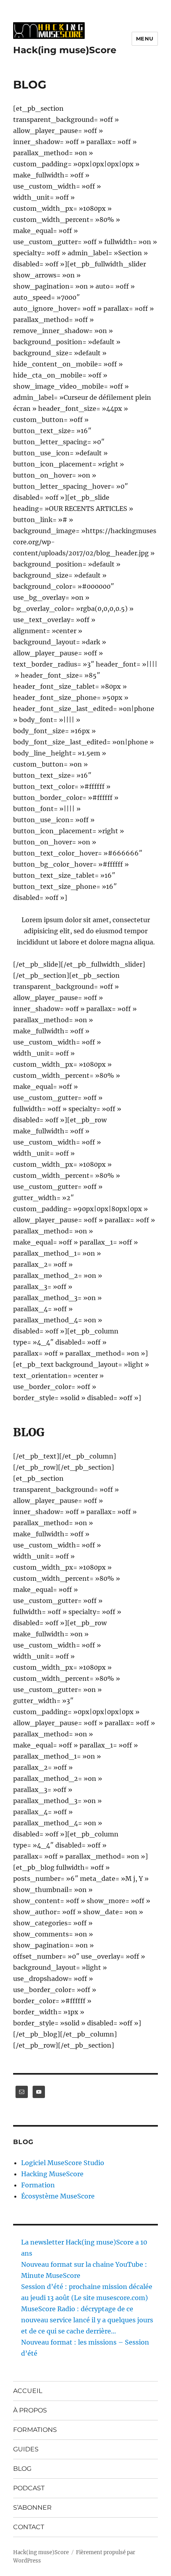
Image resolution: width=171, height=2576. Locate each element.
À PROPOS (30, 2410)
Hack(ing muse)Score (65, 50)
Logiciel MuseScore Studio (63, 2163)
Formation (38, 2185)
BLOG (22, 2469)
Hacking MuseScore (52, 2174)
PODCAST (29, 2488)
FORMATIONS (35, 2430)
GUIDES (26, 2449)
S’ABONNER (32, 2508)
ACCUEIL (28, 2391)
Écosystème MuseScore (58, 2196)
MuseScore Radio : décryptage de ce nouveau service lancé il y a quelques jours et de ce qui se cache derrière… (87, 2320)
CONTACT (29, 2527)
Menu (145, 39)
